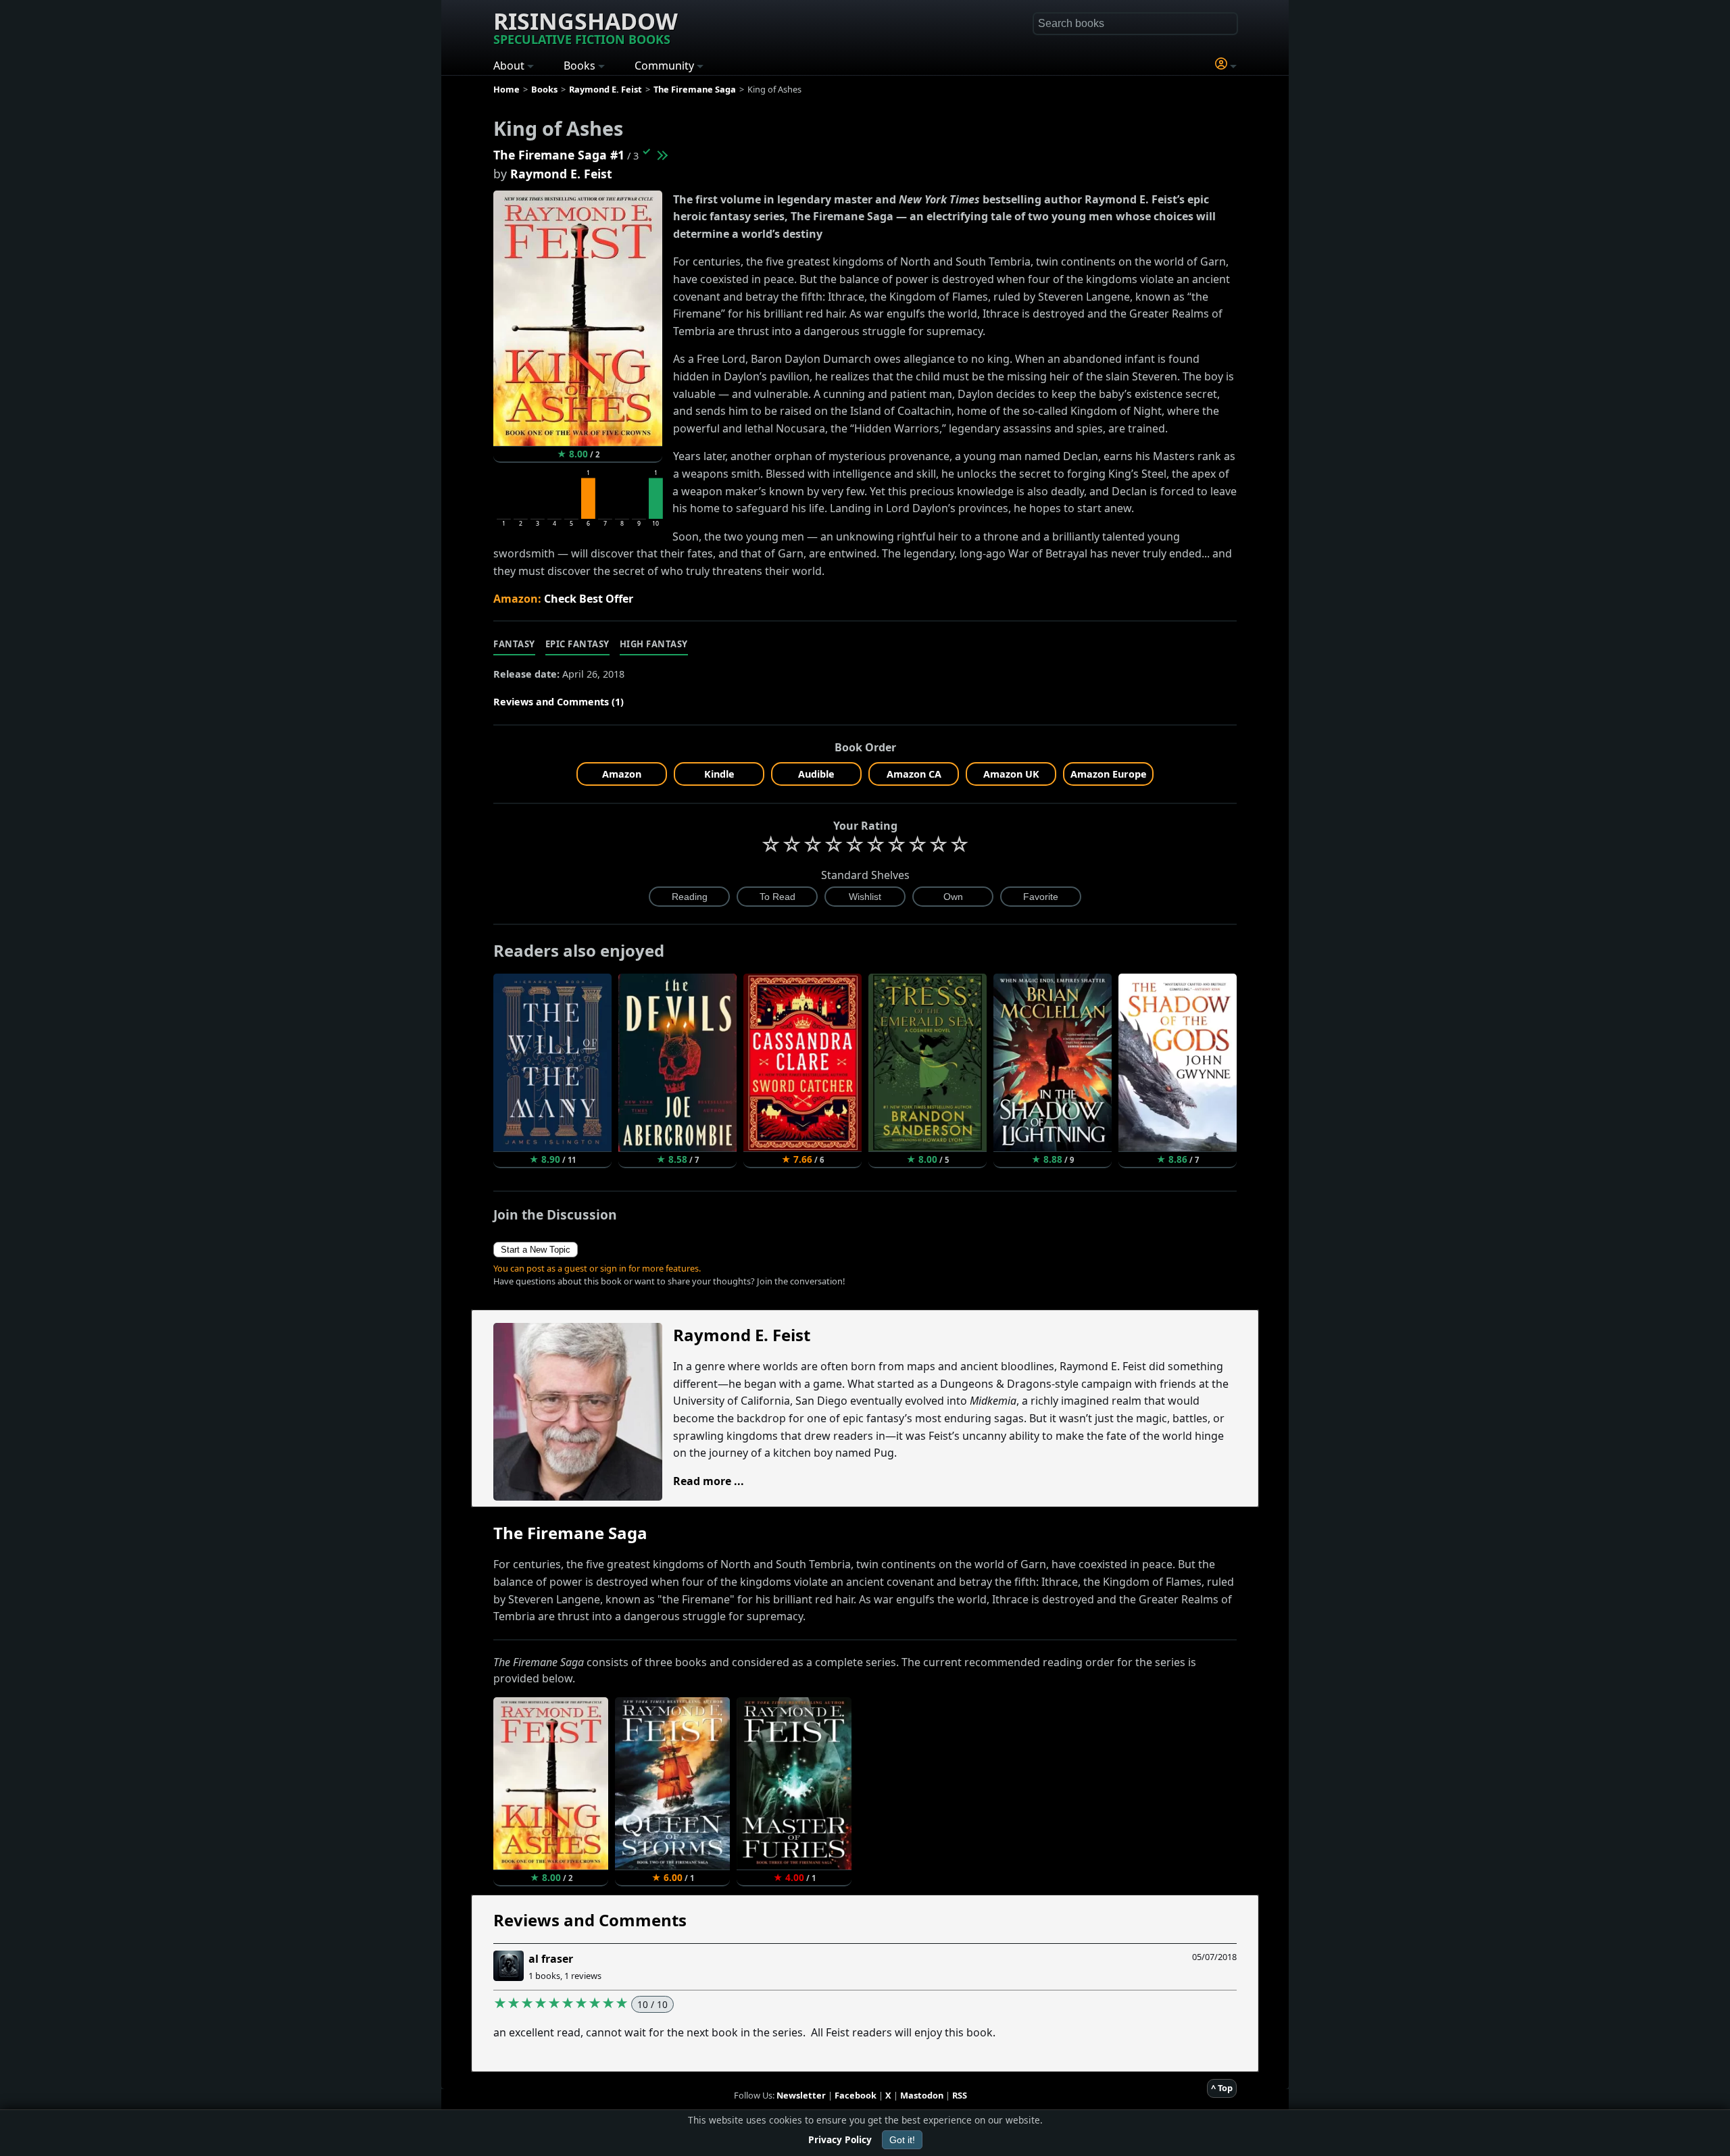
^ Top (1222, 2088)
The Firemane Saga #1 (559, 155)
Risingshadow (586, 26)
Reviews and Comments (590, 1920)
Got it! (902, 2140)
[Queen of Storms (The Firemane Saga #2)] (662, 155)
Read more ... (709, 1481)
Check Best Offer (589, 599)
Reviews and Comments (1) (559, 702)
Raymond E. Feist (561, 174)
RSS (960, 2095)
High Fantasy (654, 644)
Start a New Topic (536, 1250)
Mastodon (922, 2095)
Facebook (856, 2095)
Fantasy (514, 644)
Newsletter (801, 2095)
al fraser (551, 1959)
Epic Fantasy (577, 644)
